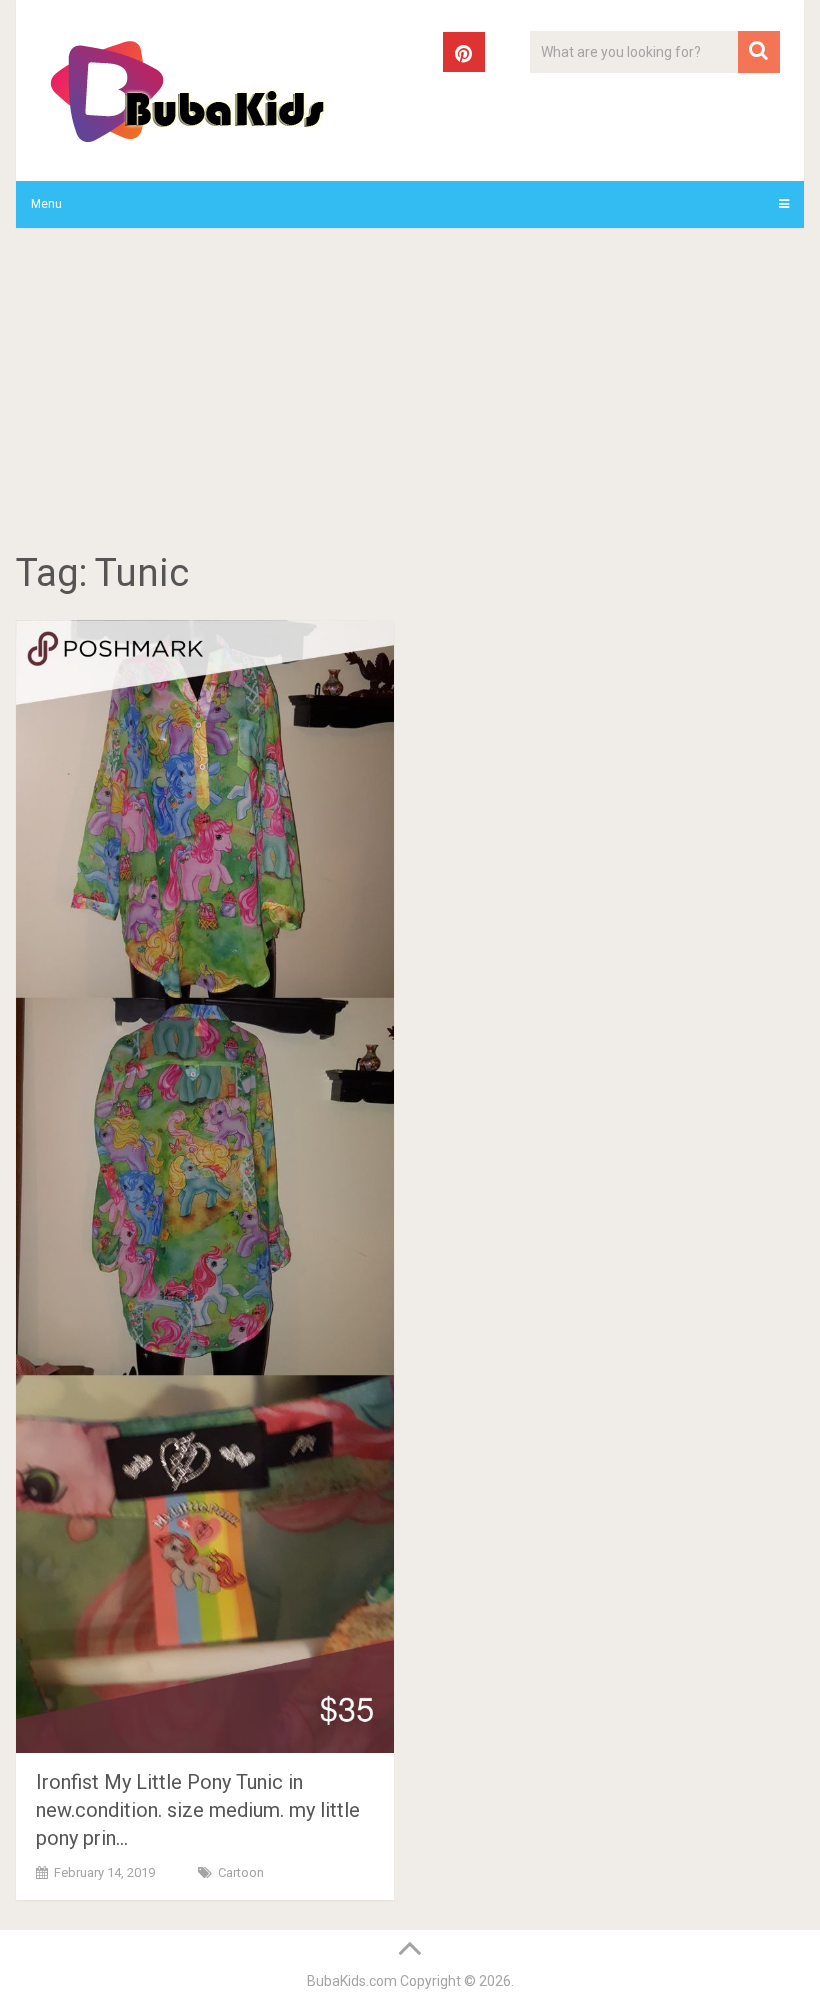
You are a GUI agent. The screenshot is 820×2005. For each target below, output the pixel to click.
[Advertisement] (410, 393)
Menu (46, 204)
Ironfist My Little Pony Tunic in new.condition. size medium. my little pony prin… (198, 1810)
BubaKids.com (352, 1981)
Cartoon (241, 1872)
